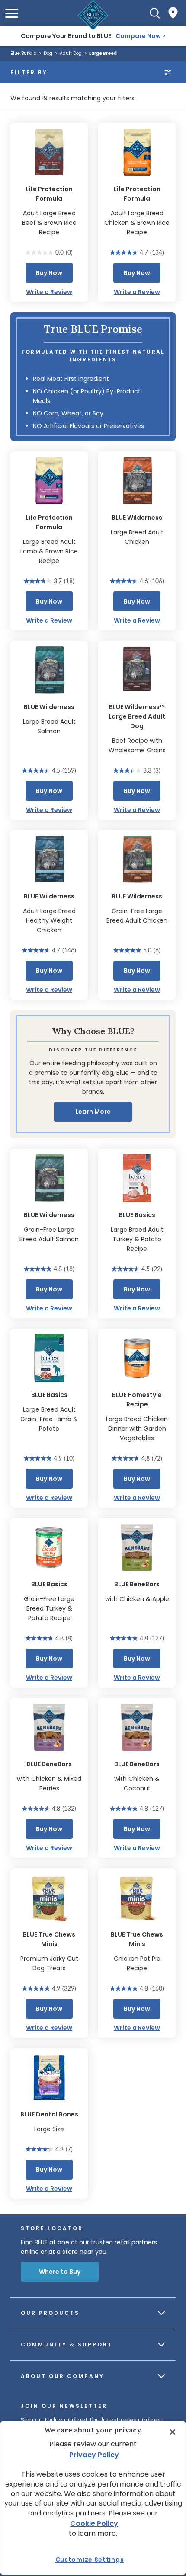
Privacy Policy (94, 2455)
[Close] (173, 2432)
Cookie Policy (94, 2523)
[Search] (155, 13)
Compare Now (138, 36)
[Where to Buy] (173, 13)
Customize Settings (90, 2560)
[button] (12, 13)
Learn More (93, 1112)
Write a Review (49, 292)
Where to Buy (60, 2272)
